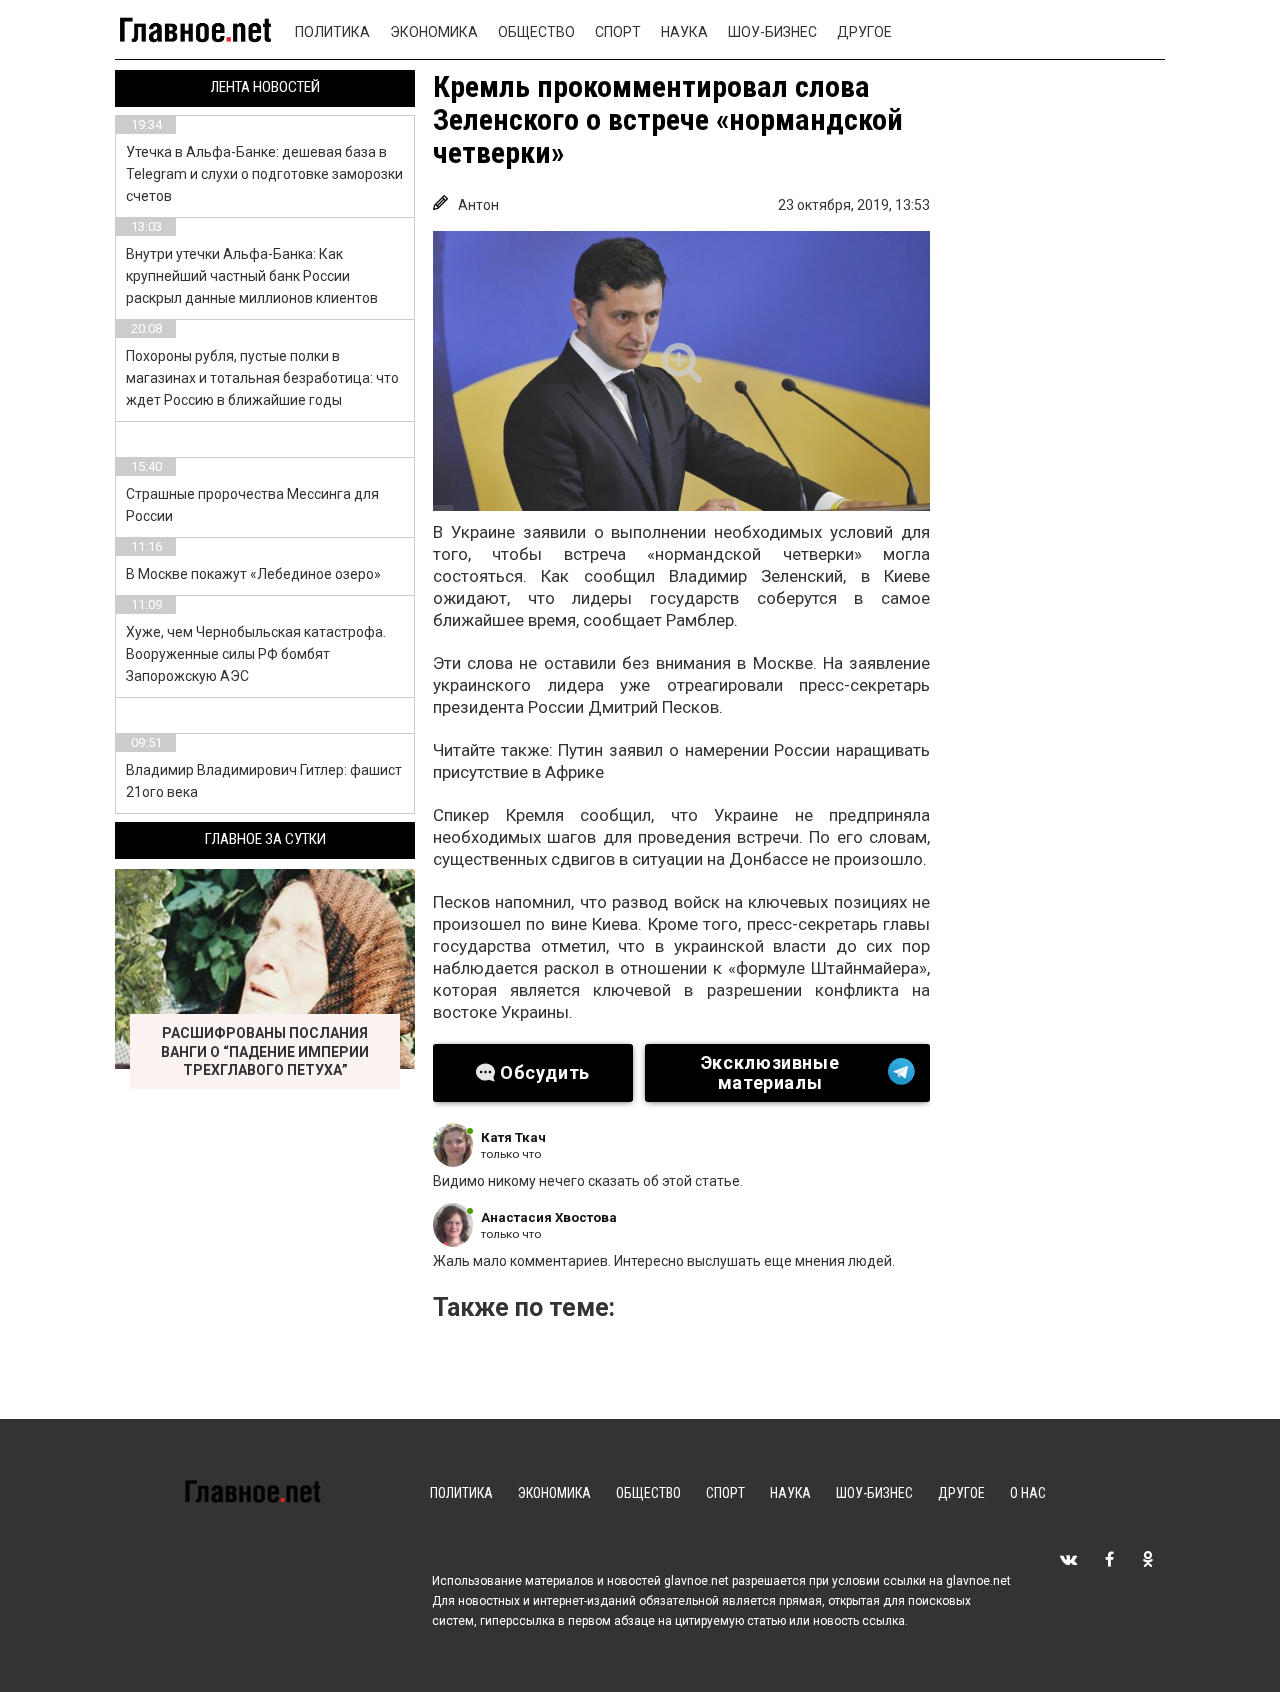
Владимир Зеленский (756, 576)
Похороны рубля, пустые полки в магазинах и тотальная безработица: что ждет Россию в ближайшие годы (262, 378)
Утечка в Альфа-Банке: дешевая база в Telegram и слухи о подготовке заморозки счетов (264, 174)
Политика (332, 32)
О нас (1028, 1493)
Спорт (618, 32)
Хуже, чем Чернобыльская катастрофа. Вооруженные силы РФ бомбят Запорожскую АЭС (256, 654)
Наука (684, 32)
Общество (536, 32)
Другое (864, 32)
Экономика (434, 32)
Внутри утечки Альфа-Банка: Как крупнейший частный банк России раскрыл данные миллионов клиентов (252, 276)
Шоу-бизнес (772, 32)
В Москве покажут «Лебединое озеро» (253, 574)
